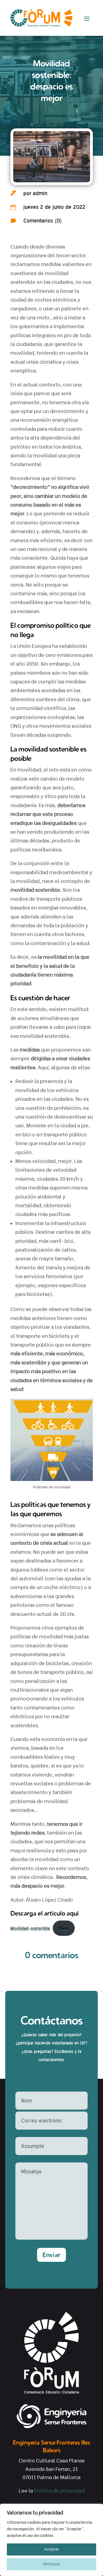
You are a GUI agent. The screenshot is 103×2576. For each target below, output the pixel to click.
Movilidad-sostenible (30, 1928)
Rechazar (51, 2564)
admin (40, 193)
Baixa (64, 1928)
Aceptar (52, 2549)
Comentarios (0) (43, 221)
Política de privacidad (59, 2491)
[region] (51, 2540)
